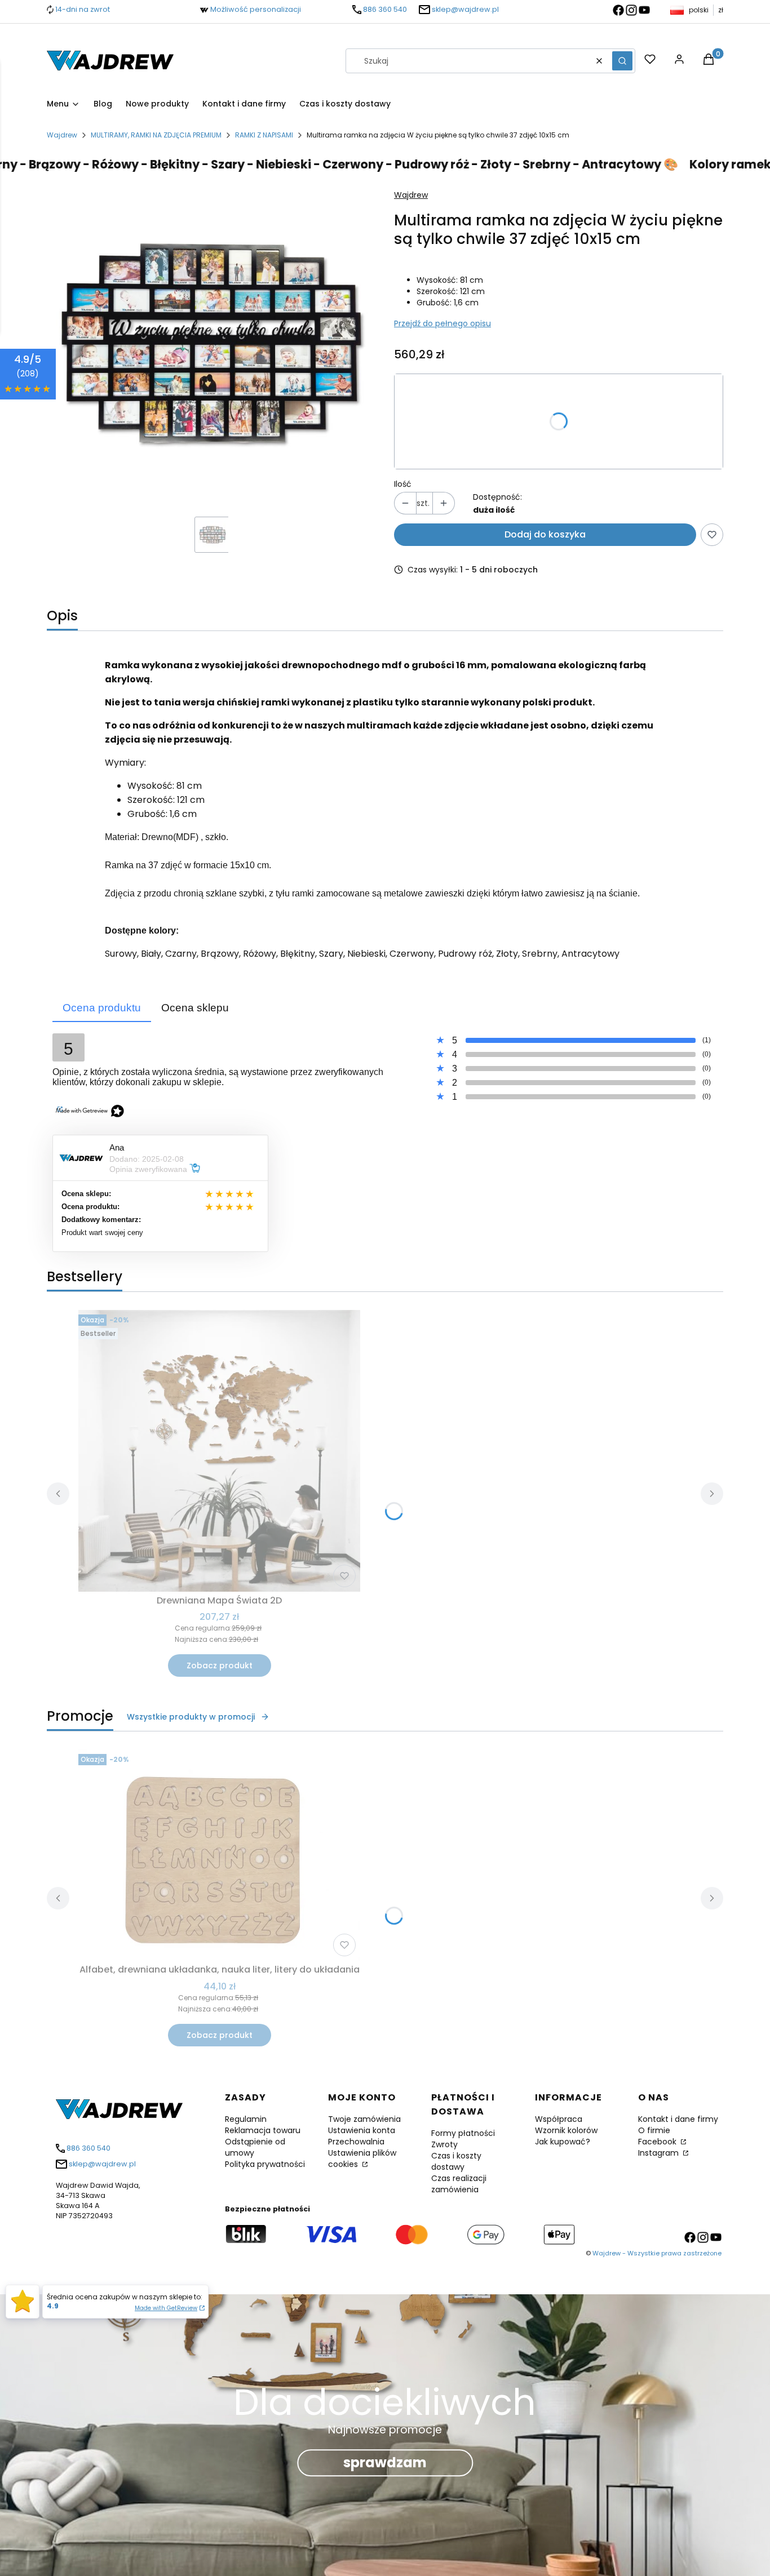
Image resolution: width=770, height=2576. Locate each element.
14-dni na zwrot (83, 9)
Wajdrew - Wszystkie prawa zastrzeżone (657, 2253)
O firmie (654, 2130)
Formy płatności (463, 2133)
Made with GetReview (166, 2308)
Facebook (658, 2142)
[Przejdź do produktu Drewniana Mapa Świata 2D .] (219, 1451)
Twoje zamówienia (364, 2119)
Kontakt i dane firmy (678, 2119)
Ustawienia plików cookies (362, 2158)
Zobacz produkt (220, 1665)
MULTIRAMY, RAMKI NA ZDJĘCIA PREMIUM (156, 135)
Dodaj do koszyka (545, 534)
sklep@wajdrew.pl (465, 9)
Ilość (403, 484)
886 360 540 (385, 9)
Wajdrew (62, 135)
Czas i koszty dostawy (456, 2161)
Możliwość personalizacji (256, 9)
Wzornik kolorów (566, 2130)
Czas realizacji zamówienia (459, 2184)
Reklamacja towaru (263, 2130)
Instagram (660, 2153)
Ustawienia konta (362, 2130)
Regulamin (246, 2119)
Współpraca (559, 2119)
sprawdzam (385, 2463)
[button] (622, 61)
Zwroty (444, 2144)
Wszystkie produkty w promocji (191, 1717)
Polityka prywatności (265, 2164)
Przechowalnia (356, 2142)
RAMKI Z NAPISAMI (264, 135)
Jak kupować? (563, 2142)
